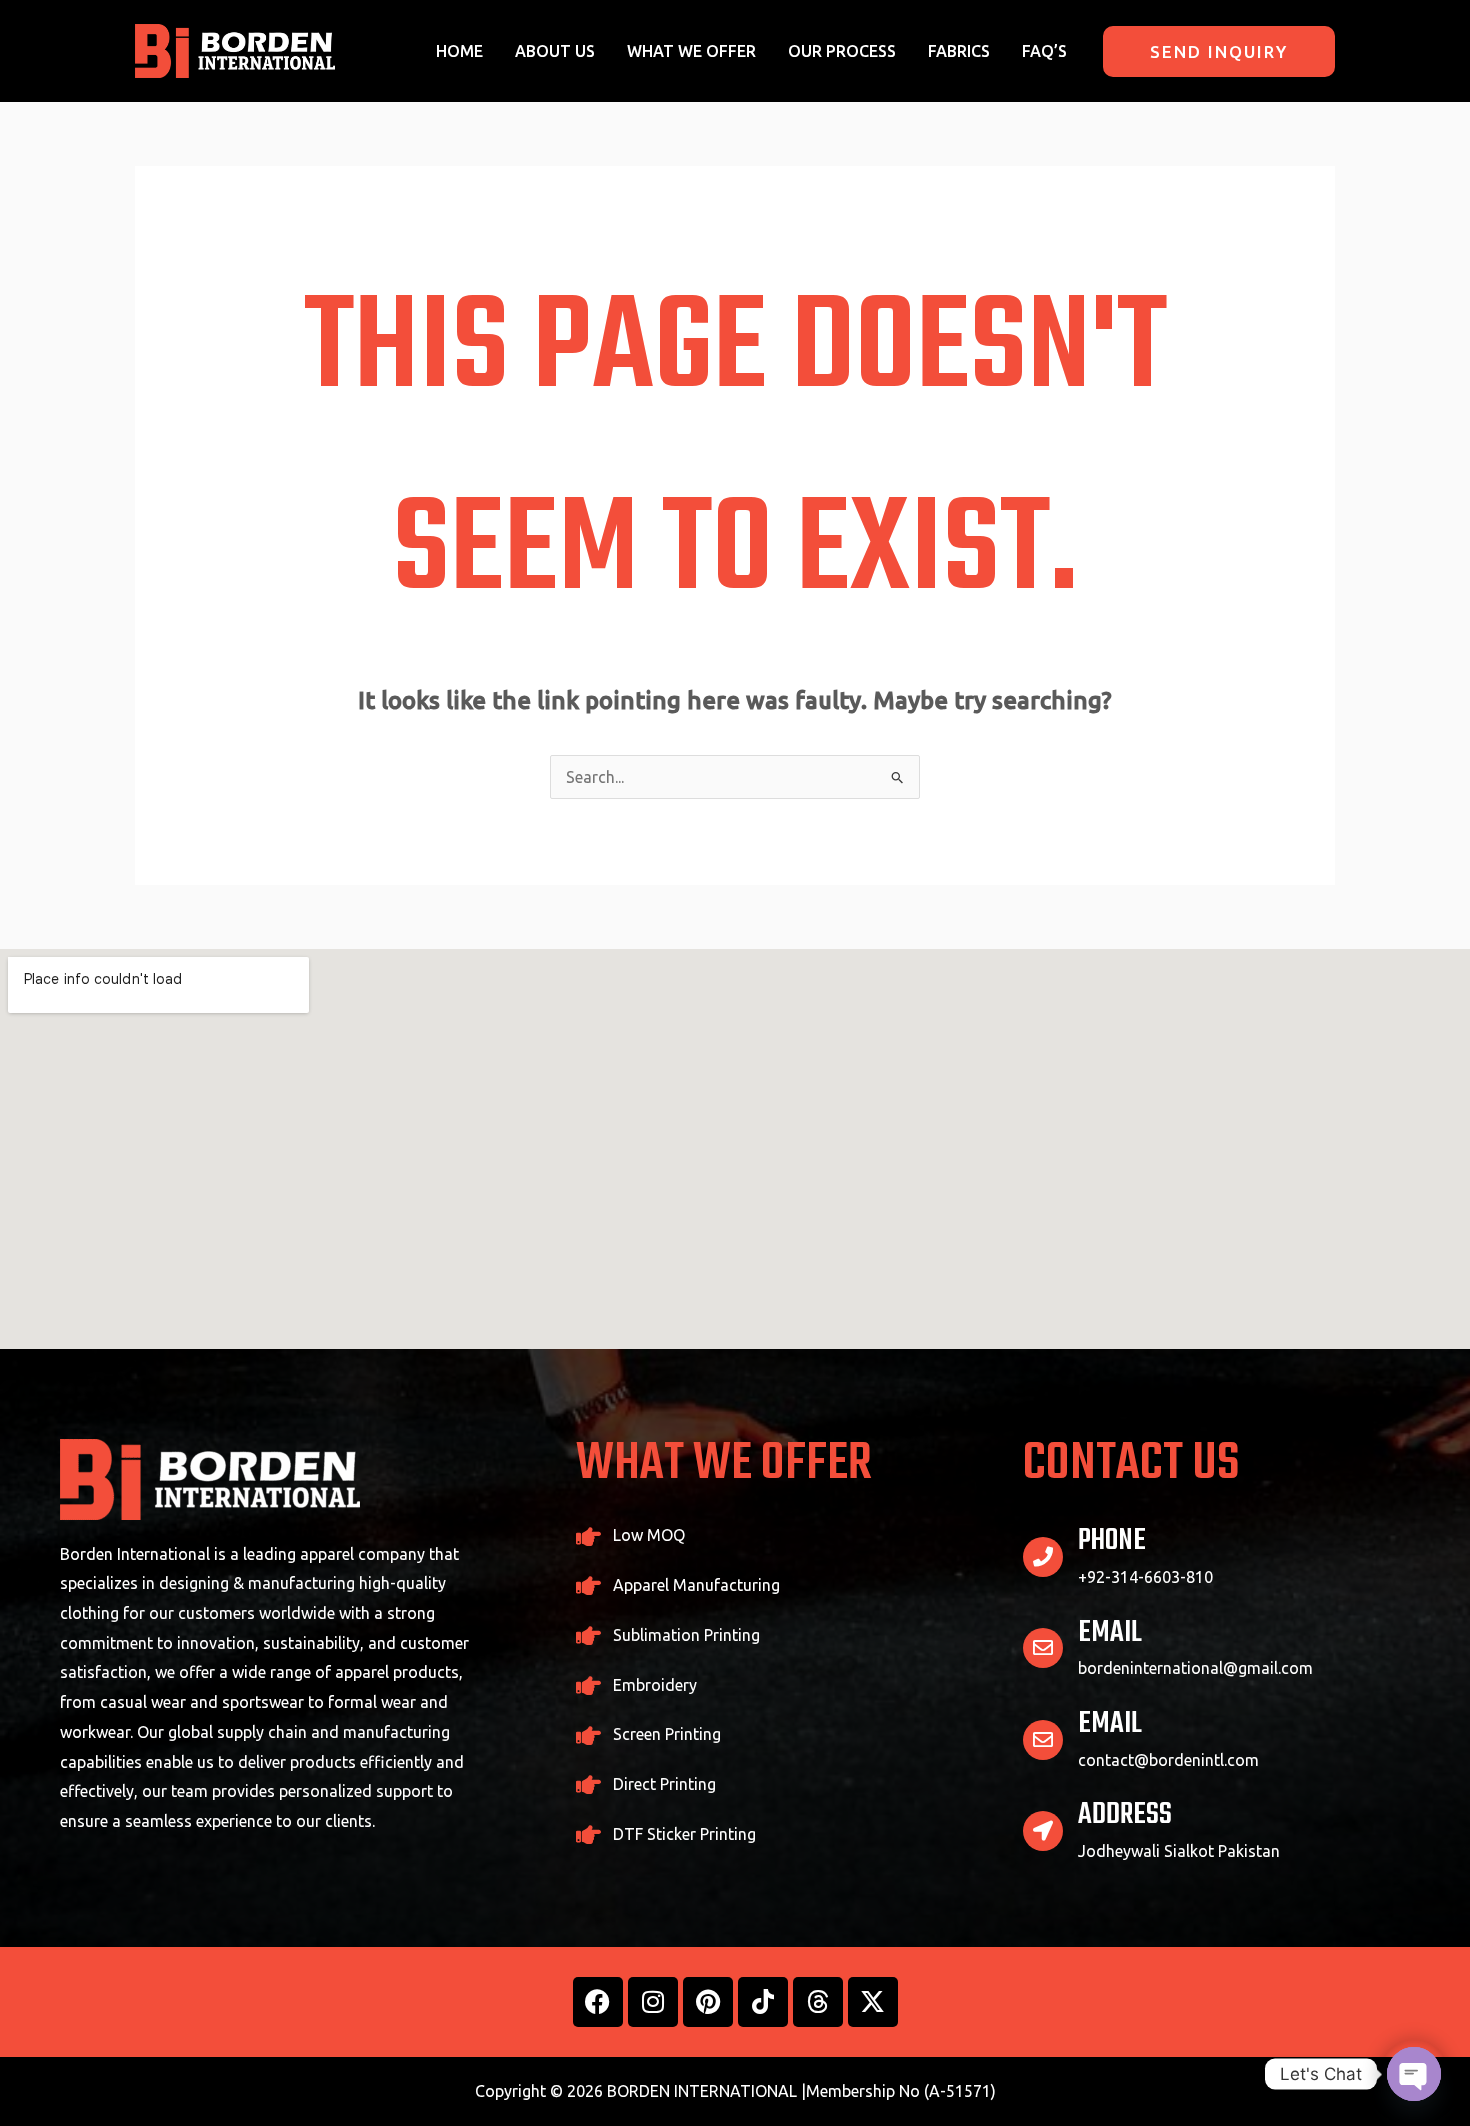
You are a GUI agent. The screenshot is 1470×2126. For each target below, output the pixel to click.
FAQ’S (1044, 51)
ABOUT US (555, 51)
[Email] (1043, 1648)
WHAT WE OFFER (691, 51)
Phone (1112, 1541)
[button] (1219, 51)
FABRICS (959, 51)
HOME (459, 51)
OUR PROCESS (842, 51)
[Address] (1043, 1831)
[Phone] (1043, 1557)
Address (1125, 1815)
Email (1110, 1633)
